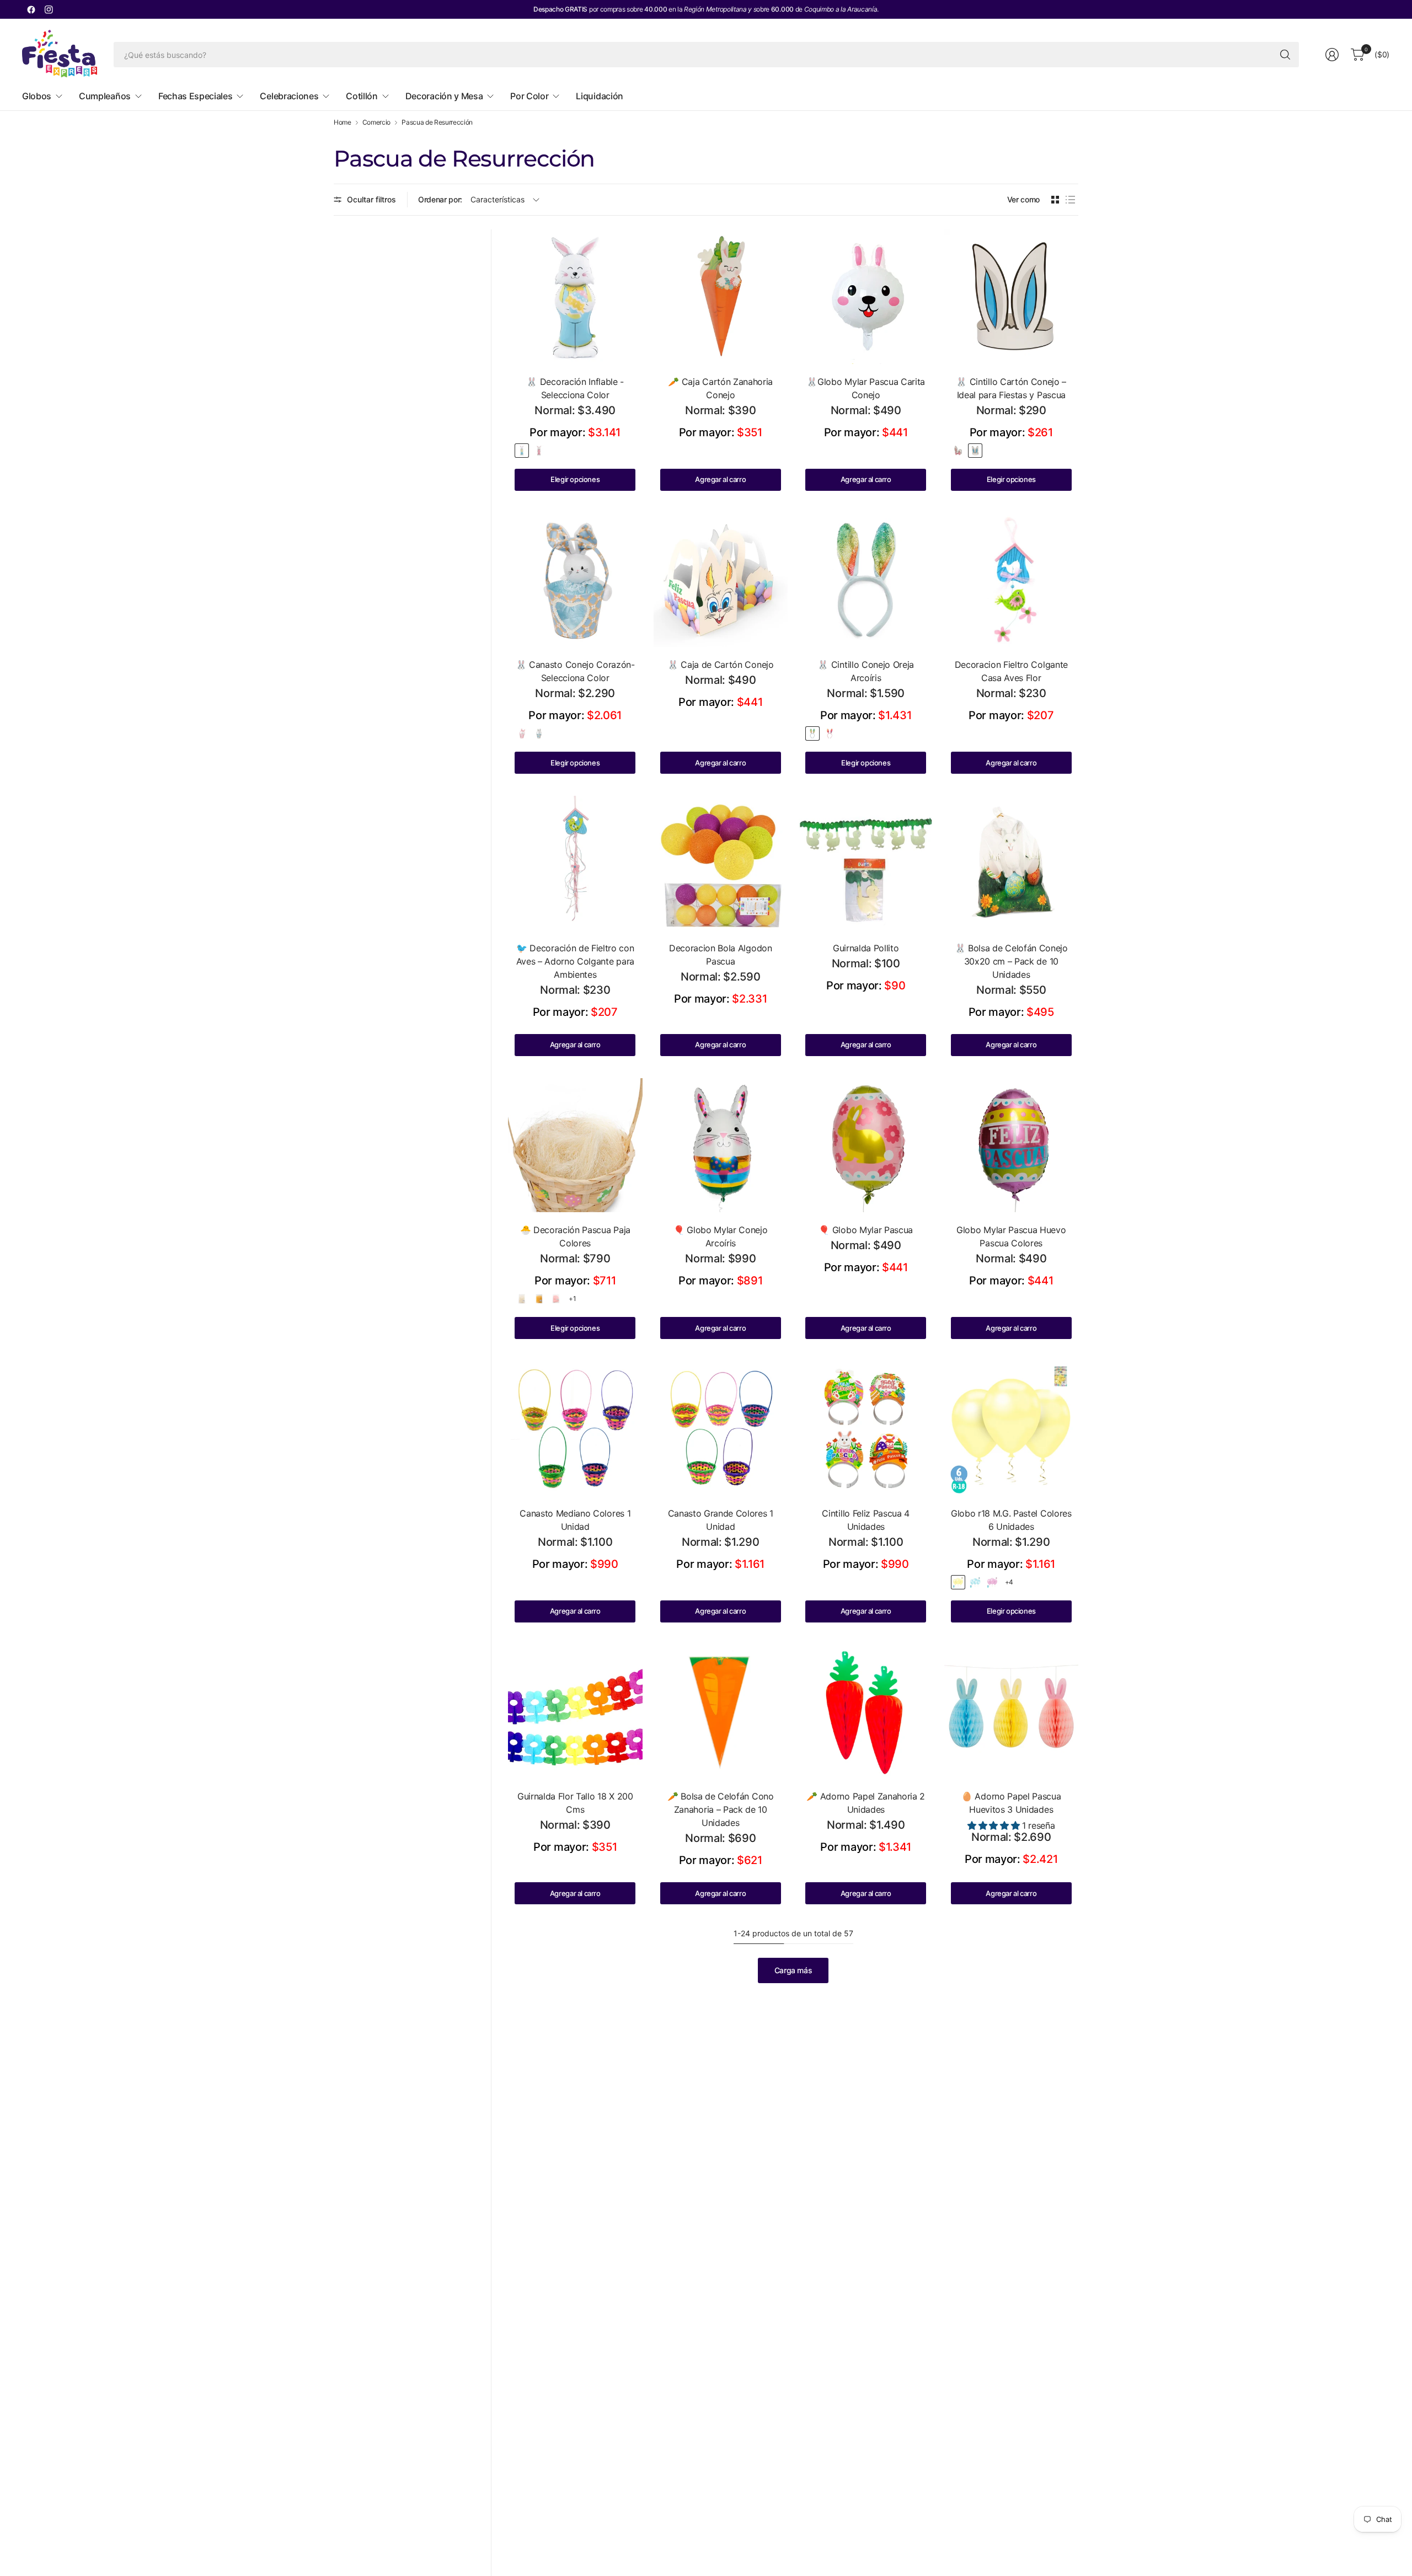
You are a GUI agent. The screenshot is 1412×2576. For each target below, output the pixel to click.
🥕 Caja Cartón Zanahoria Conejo (720, 388)
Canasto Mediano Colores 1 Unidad (575, 1520)
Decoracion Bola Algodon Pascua (721, 955)
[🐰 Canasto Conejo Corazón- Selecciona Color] (575, 580)
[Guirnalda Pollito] (866, 863)
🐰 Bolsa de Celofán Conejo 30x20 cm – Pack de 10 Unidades (1011, 961)
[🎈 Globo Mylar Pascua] (866, 1145)
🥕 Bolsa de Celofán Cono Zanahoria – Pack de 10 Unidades (721, 1809)
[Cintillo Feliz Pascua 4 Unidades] (866, 1428)
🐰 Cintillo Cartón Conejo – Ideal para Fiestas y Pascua (1011, 388)
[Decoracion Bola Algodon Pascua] (721, 863)
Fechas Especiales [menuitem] (196, 96)
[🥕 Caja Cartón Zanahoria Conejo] (721, 297)
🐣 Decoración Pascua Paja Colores (575, 1236)
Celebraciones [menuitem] (289, 96)
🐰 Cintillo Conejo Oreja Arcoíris (866, 671)
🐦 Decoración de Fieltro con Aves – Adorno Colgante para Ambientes (575, 961)
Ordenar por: (440, 199)
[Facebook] (31, 9)
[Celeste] (522, 451)
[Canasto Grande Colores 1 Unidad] (721, 1428)
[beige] (522, 1299)
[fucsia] (992, 1582)
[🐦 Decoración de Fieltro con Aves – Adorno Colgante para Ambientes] (575, 863)
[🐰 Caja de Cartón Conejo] (721, 580)
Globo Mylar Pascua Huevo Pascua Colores (1011, 1236)
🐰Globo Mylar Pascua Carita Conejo (866, 388)
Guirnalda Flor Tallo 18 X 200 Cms (575, 1803)
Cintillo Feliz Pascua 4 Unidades (866, 1520)
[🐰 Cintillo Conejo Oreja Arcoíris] (866, 580)
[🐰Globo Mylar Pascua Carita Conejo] (866, 297)
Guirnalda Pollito (866, 948)
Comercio (376, 122)
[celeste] (975, 451)
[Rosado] (539, 451)
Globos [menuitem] (37, 96)
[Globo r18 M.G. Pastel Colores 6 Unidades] (1012, 1428)
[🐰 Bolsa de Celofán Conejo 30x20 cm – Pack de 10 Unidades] (1012, 863)
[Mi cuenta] (1332, 55)
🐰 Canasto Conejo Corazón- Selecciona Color (575, 671)
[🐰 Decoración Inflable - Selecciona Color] (575, 297)
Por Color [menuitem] (529, 96)
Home (343, 122)
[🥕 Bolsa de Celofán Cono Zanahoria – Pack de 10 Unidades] (721, 1712)
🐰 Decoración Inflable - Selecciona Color (575, 388)
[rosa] (958, 451)
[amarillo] (539, 1299)
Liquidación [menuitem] (599, 96)
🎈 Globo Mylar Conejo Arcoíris (721, 1236)
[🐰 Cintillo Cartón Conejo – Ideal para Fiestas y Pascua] (1012, 297)
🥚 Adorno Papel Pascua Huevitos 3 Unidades (1011, 1803)
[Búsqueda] (1285, 55)
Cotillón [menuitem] (362, 96)
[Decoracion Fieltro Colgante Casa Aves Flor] (1012, 580)
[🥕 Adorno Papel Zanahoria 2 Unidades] (866, 1712)
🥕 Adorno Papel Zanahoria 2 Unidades (866, 1803)
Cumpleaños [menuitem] (105, 96)
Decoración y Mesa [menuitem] (444, 96)
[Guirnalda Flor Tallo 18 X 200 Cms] (575, 1712)
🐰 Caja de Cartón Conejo (721, 665)
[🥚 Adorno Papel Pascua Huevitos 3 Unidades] (1012, 1712)
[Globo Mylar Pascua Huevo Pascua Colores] (1012, 1145)
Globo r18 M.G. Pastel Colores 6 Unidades (1011, 1520)
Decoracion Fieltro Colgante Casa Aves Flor (1011, 671)
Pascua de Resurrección (437, 122)
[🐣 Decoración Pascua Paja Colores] (575, 1145)
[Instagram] (49, 9)
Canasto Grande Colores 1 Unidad (721, 1520)
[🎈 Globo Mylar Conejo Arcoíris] (721, 1145)
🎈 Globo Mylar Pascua (866, 1230)
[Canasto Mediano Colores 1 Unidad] (575, 1428)
